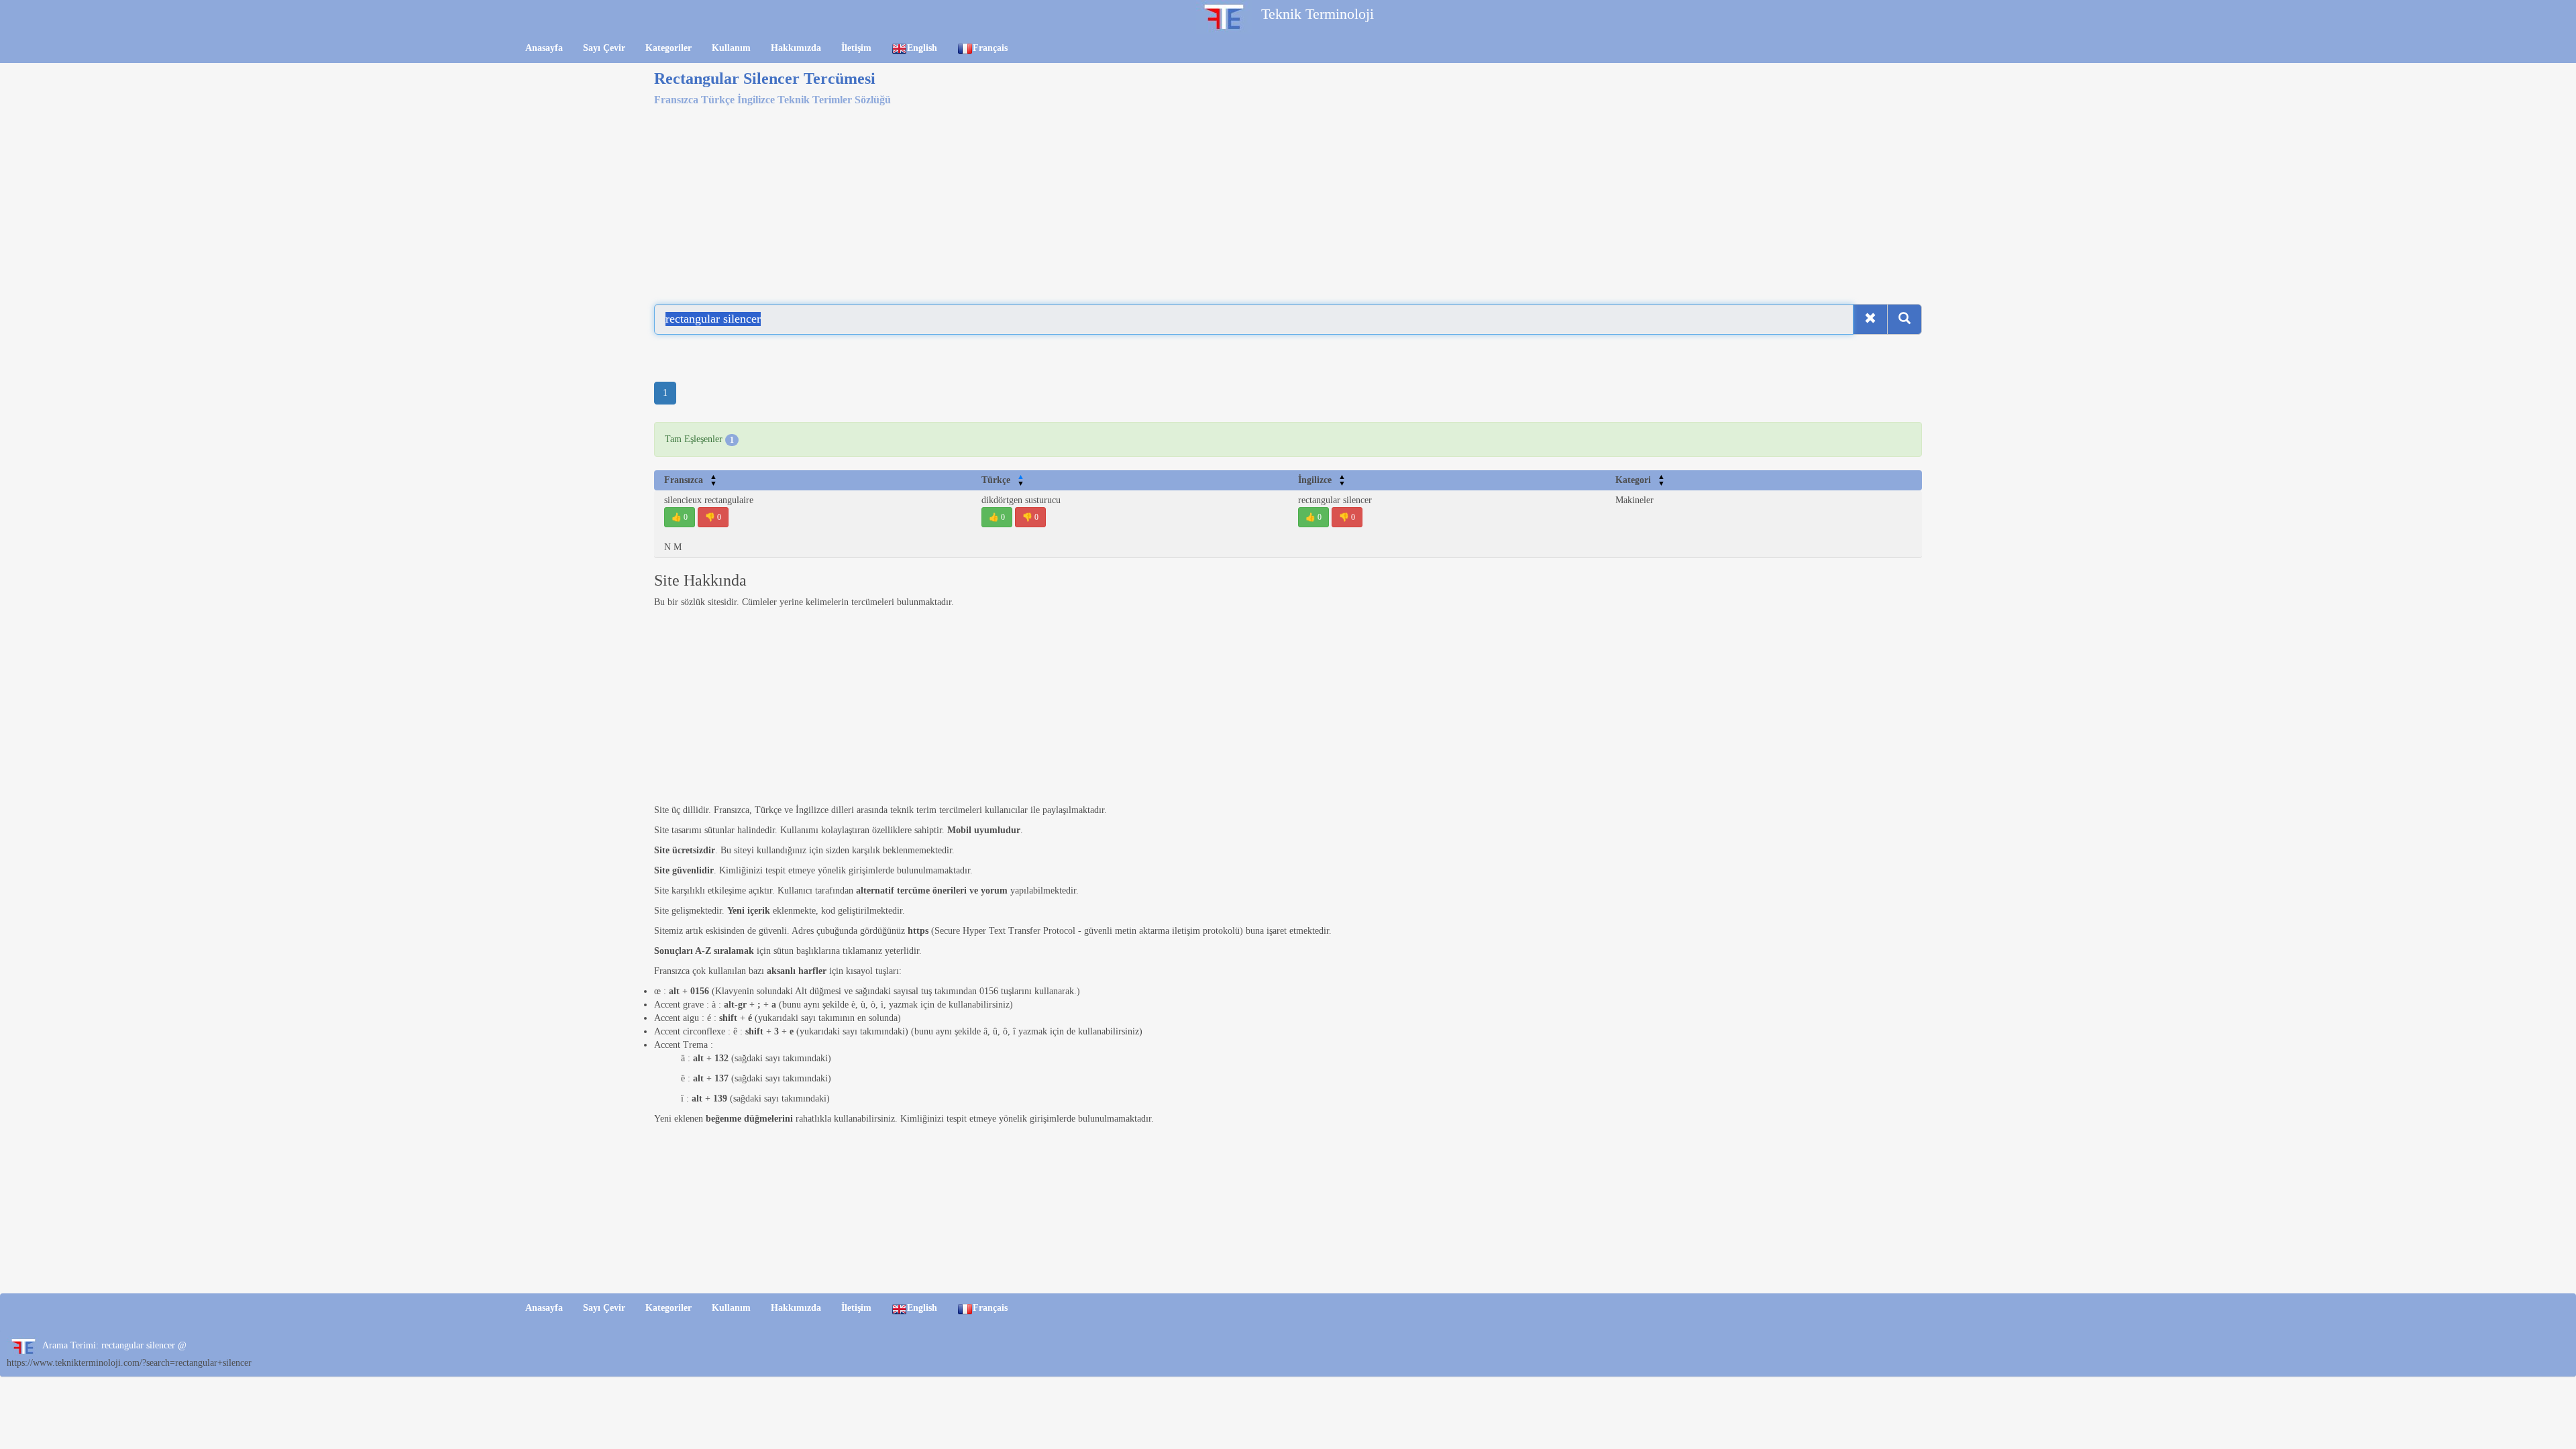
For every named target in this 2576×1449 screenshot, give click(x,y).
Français (990, 48)
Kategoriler (668, 48)
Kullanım (731, 48)
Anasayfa (544, 48)
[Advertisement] (1046, 200)
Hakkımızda (796, 48)
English (922, 48)
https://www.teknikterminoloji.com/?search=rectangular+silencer (129, 1363)
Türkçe (1003, 480)
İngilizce (1322, 480)
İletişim (856, 48)
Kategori (1640, 480)
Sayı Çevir (604, 48)
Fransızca (691, 480)
